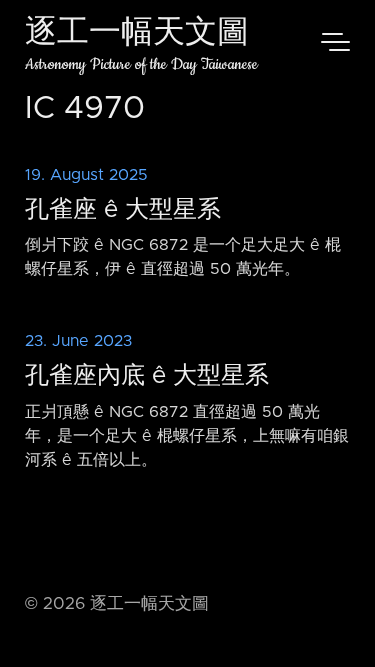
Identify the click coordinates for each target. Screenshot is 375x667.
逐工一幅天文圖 (137, 34)
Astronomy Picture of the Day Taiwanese (141, 64)
